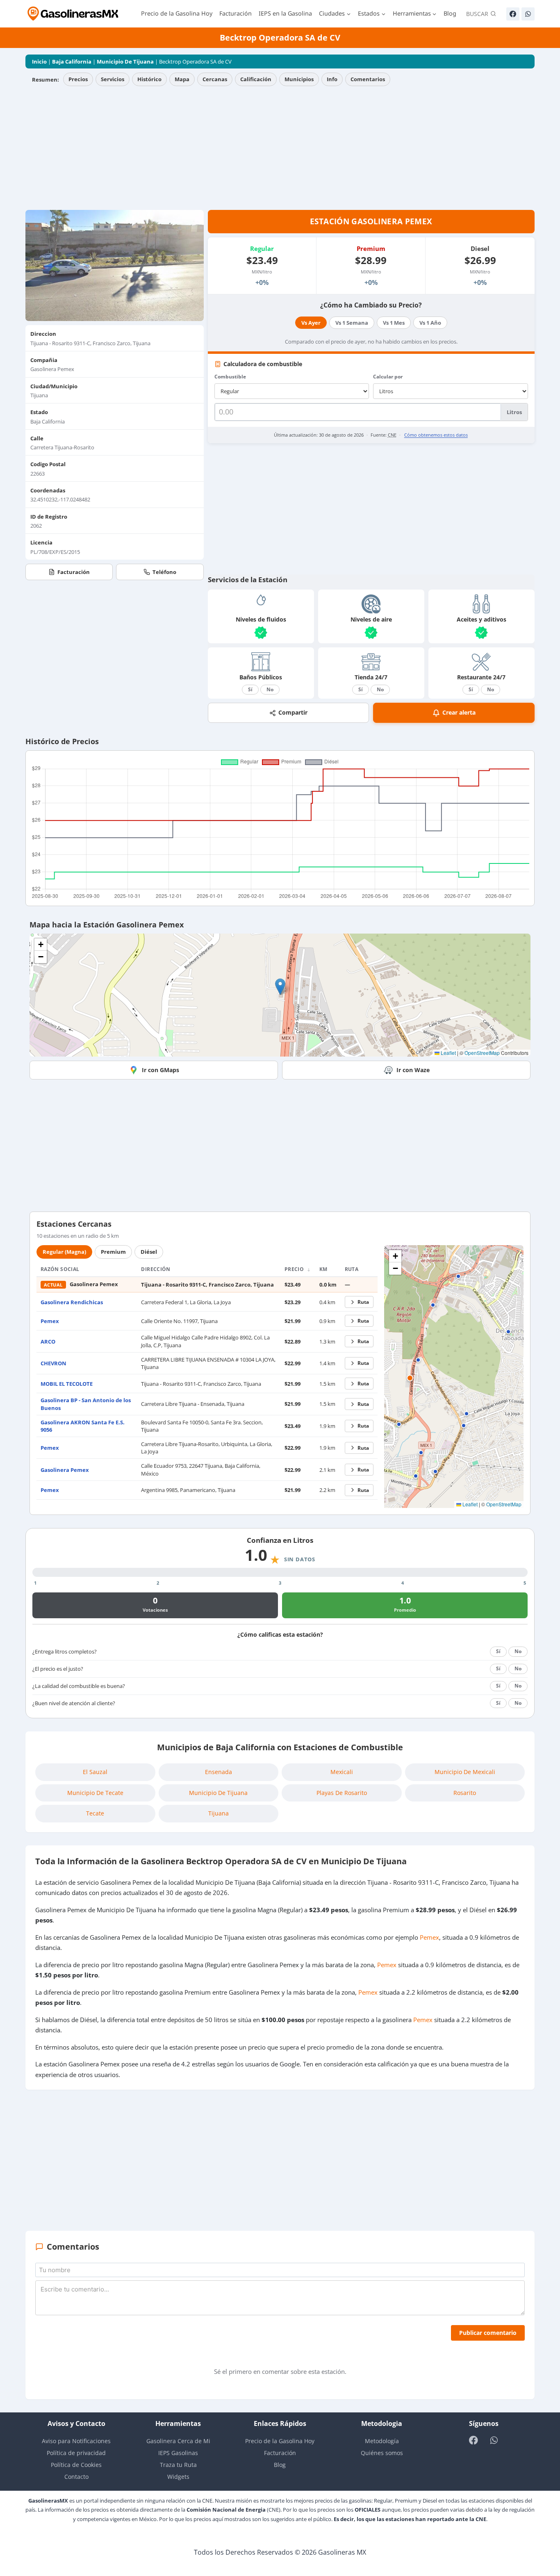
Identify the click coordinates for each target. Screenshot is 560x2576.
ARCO (48, 1342)
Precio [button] (295, 1269)
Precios (78, 79)
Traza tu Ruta (178, 2465)
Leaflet (448, 1053)
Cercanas (215, 79)
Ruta (363, 1302)
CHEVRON (53, 1363)
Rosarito (465, 1793)
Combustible (230, 377)
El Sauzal (95, 1772)
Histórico (149, 79)
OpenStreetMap (482, 1053)
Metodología (382, 2441)
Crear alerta (459, 712)
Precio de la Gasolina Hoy (177, 13)
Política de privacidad (76, 2453)
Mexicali (342, 1772)
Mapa (182, 79)
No (270, 689)
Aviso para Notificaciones (76, 2441)
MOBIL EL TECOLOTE (67, 1384)
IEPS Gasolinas (178, 2453)
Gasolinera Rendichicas (72, 1302)
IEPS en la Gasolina (285, 13)
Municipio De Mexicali (465, 1772)
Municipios (299, 79)
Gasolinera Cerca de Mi (178, 2441)
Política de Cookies (76, 2465)
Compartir (293, 712)
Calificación (256, 79)
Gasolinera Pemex (65, 1470)
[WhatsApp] (528, 14)
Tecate (95, 1813)
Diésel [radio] (149, 1252)
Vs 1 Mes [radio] (394, 323)
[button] (280, 987)
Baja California (72, 61)
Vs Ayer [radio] (311, 323)
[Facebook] (513, 14)
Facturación (236, 13)
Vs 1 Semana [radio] (352, 323)
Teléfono (164, 572)
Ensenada (219, 1772)
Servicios (113, 79)
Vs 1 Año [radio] (430, 323)
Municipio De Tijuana (125, 61)
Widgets (178, 2477)
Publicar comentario (488, 2333)
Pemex (50, 1321)
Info (332, 79)
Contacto (76, 2477)
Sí (250, 689)
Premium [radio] (113, 1252)
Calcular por (388, 377)
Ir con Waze (413, 1070)
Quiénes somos (382, 2453)
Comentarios (368, 79)
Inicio (39, 61)
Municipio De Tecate (95, 1793)
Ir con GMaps (160, 1070)
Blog (450, 13)
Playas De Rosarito (342, 1793)
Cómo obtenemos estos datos (436, 435)
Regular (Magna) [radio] (64, 1252)
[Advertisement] (280, 148)
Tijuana (219, 1813)
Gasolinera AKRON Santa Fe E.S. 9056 (83, 1426)
